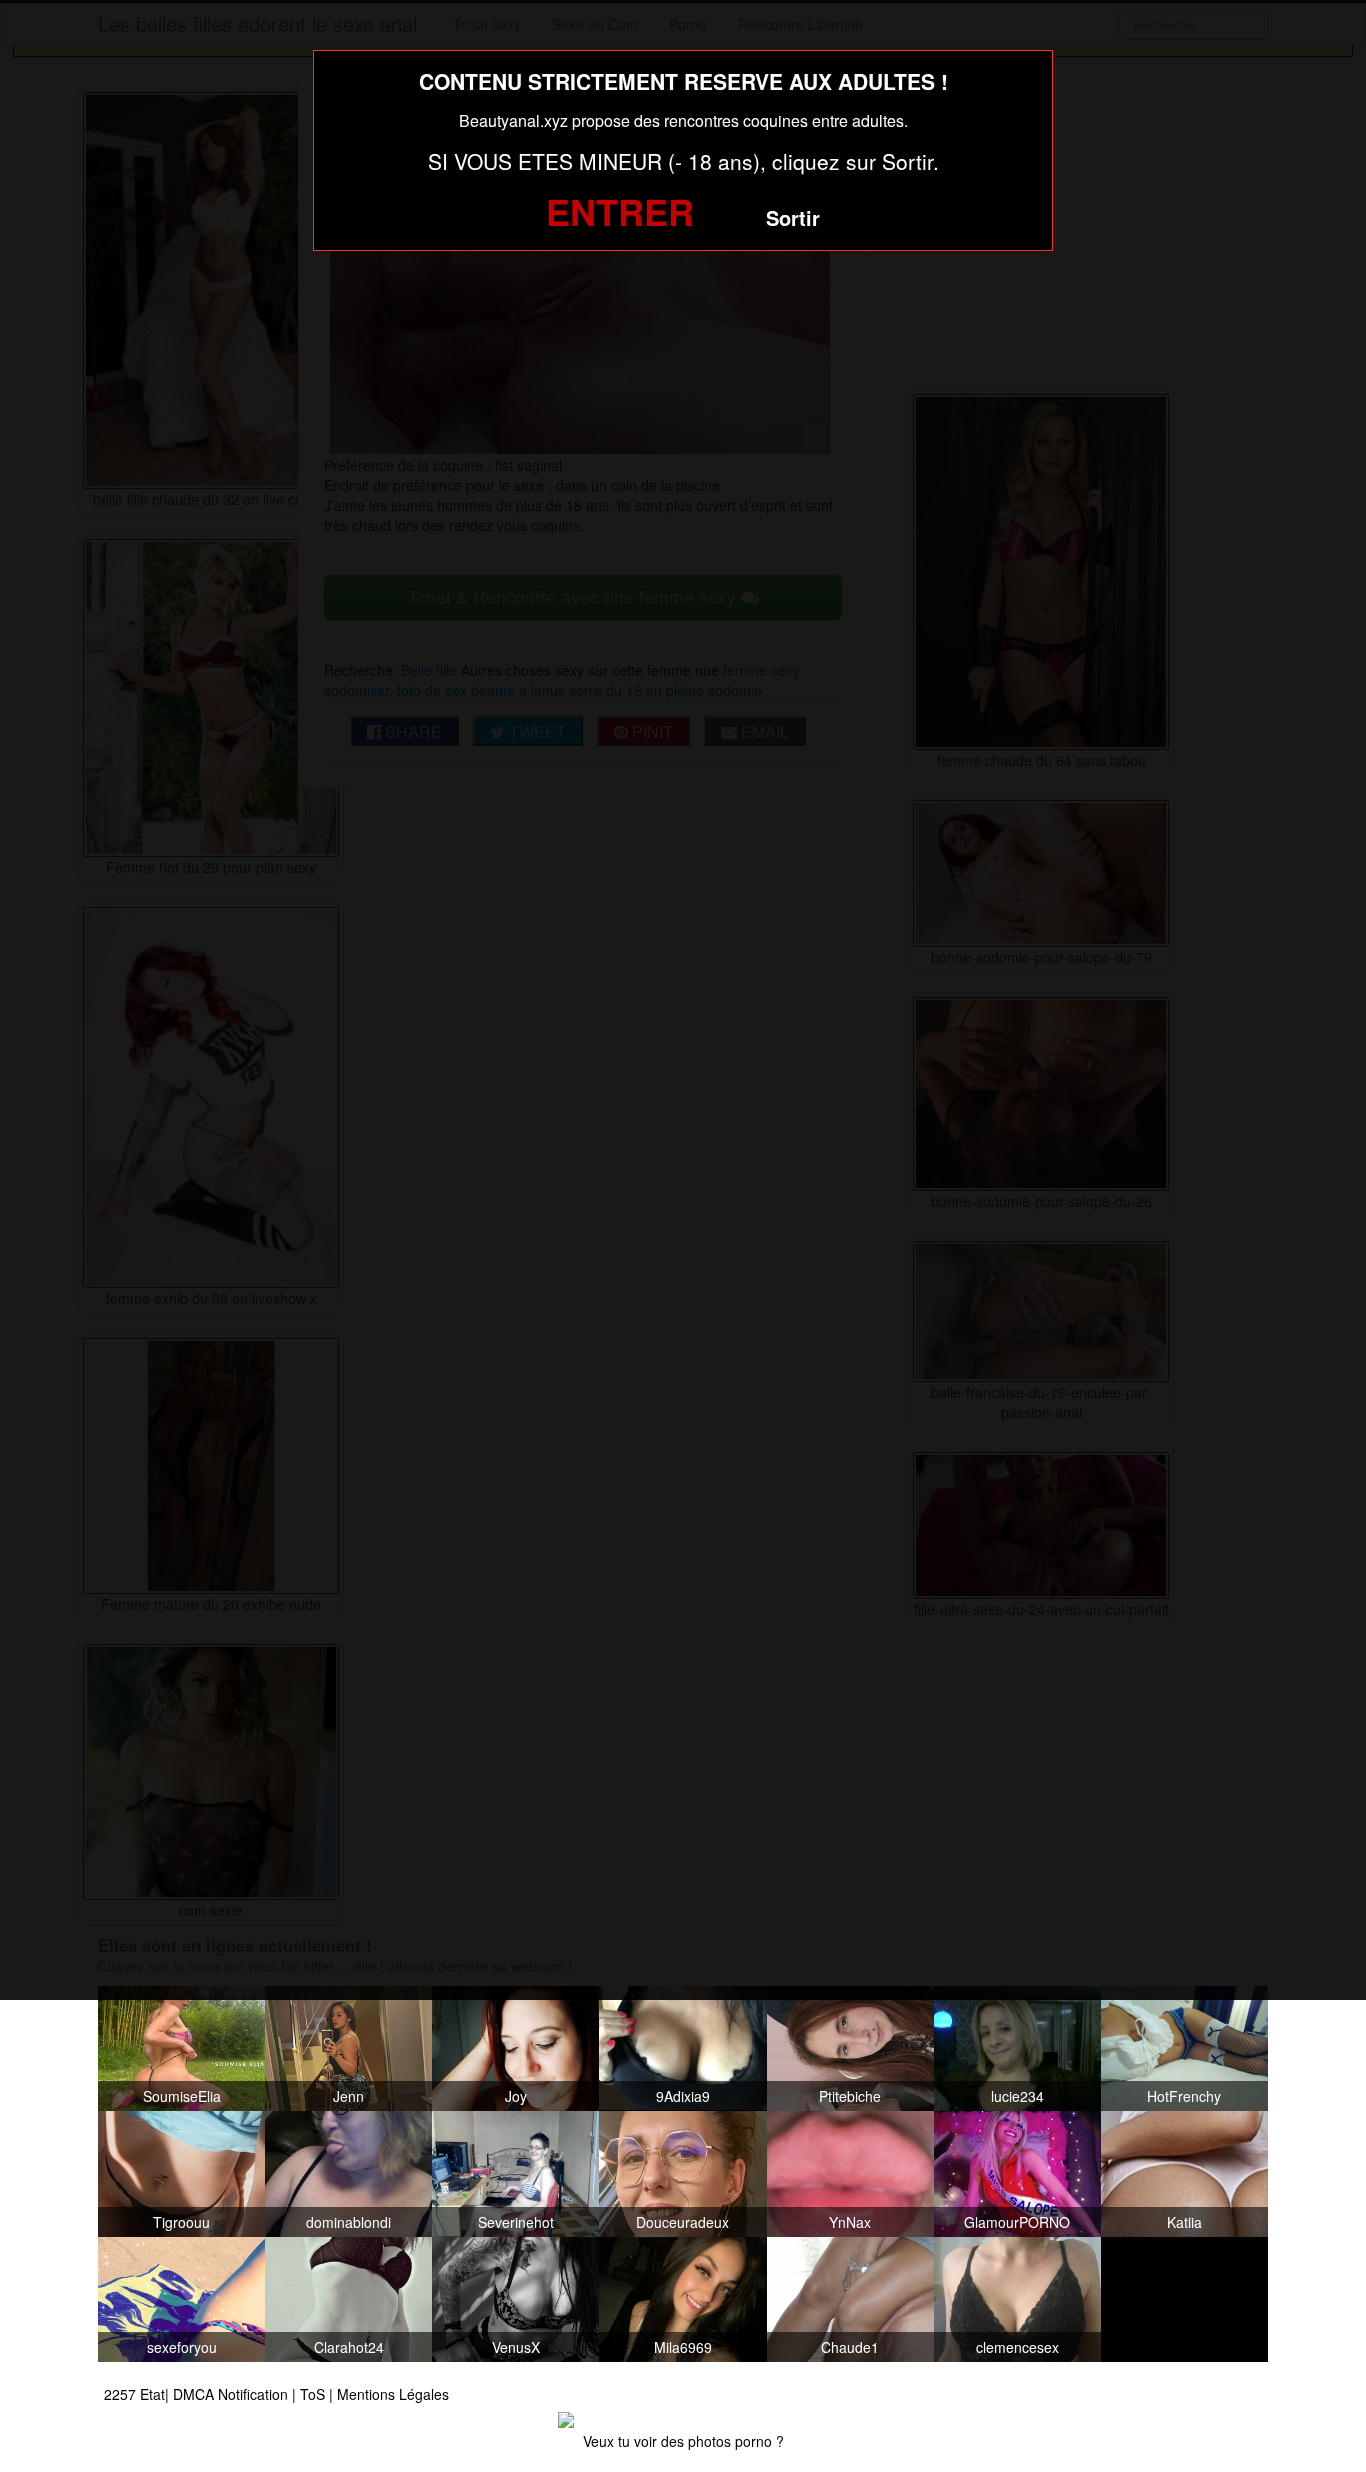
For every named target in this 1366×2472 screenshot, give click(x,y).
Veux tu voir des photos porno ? (683, 2441)
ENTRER (620, 211)
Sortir (793, 217)
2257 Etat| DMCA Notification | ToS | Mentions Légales (276, 2394)
